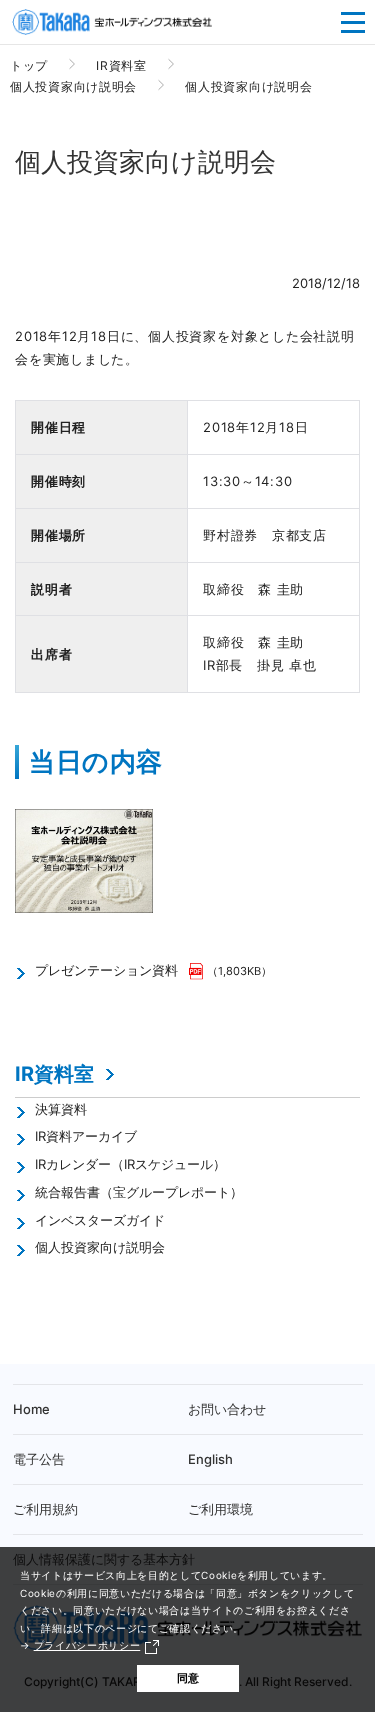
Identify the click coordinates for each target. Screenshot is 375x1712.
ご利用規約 (45, 1509)
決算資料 (61, 1109)
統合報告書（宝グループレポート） (139, 1192)
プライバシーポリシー (87, 1645)
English (210, 1459)
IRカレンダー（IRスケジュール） (130, 1164)
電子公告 (39, 1459)
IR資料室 (121, 65)
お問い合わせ (227, 1409)
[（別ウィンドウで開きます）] (198, 970)
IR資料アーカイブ (86, 1136)
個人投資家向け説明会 (73, 86)
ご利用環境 (220, 1509)
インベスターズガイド (100, 1220)
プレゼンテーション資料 (106, 970)
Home (31, 1409)
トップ (29, 65)
